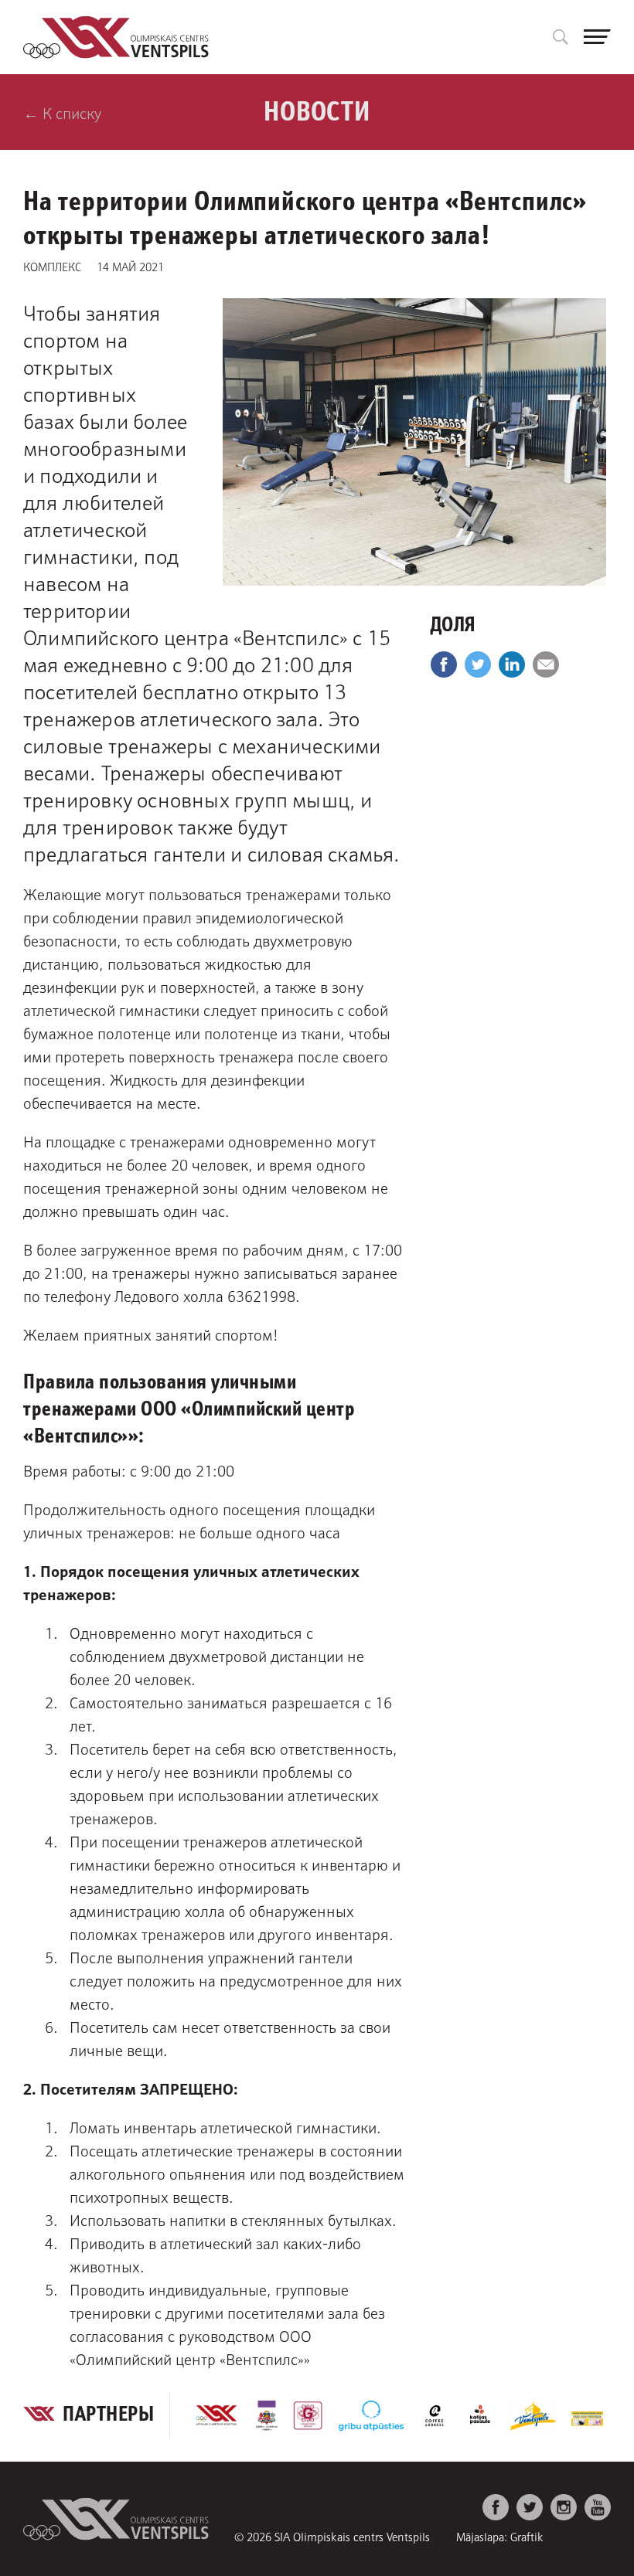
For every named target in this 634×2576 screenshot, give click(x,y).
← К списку (62, 112)
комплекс (52, 266)
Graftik (527, 2536)
